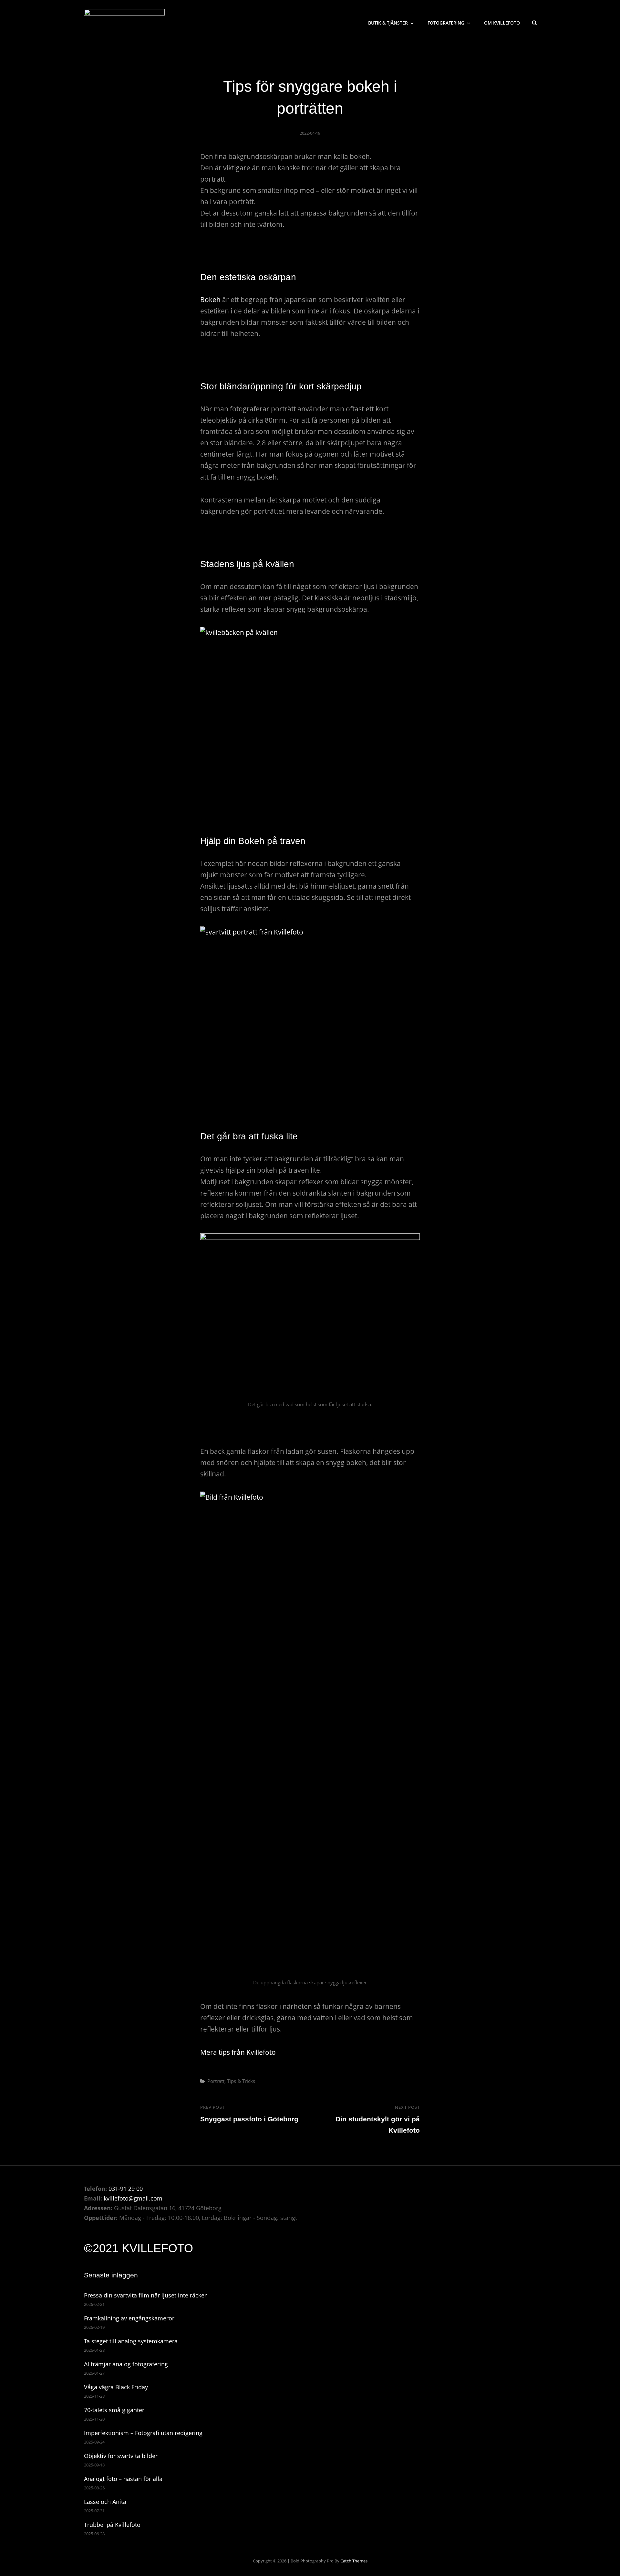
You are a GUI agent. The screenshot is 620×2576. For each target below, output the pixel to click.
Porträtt (216, 2081)
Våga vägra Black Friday (116, 2387)
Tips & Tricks (241, 2081)
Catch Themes (354, 2561)
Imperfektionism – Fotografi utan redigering (143, 2433)
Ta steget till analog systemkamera (131, 2341)
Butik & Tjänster (388, 23)
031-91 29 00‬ (126, 2189)
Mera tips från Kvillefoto (238, 2052)
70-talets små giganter (114, 2410)
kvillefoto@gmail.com (133, 2198)
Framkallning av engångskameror (129, 2318)
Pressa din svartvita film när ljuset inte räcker (145, 2295)
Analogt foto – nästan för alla (123, 2479)
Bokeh (210, 300)
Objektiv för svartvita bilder (121, 2456)
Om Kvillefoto (502, 23)
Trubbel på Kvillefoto (112, 2525)
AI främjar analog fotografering (126, 2364)
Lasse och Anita (105, 2502)
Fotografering (446, 23)
